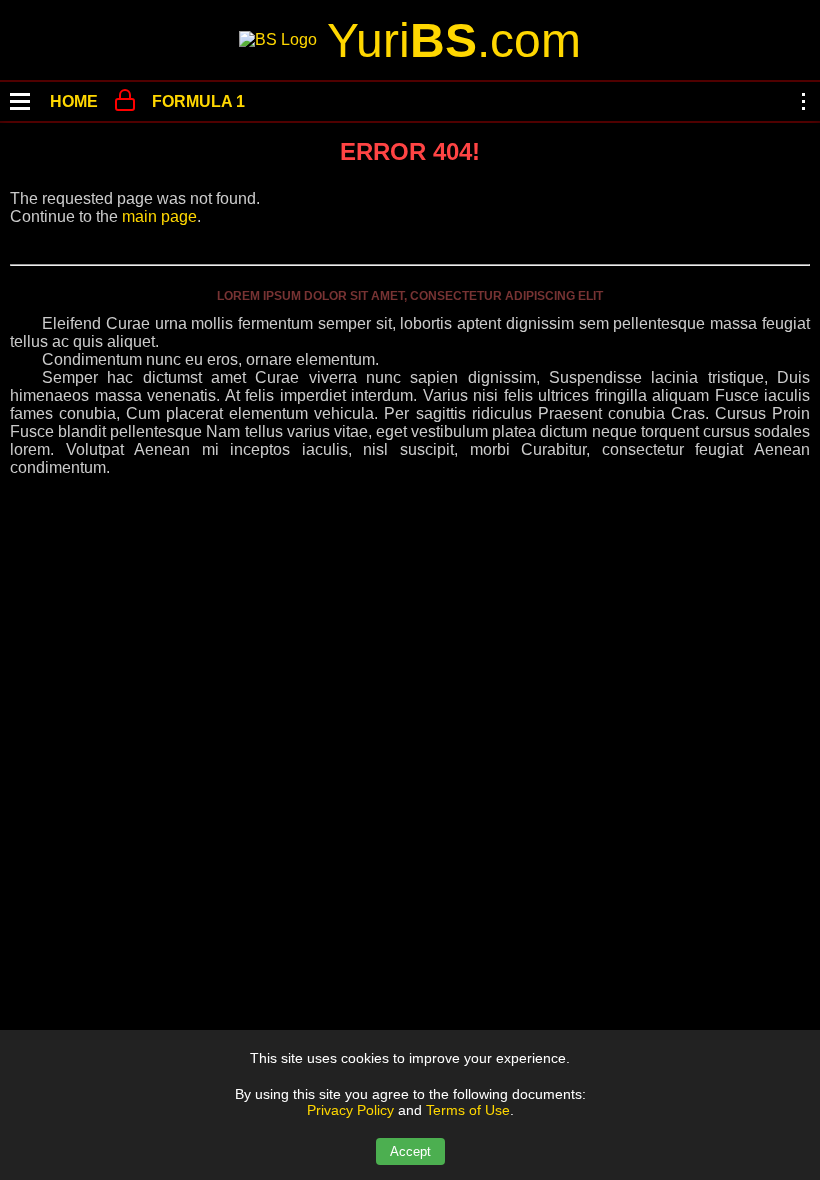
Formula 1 (198, 101)
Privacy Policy (350, 1110)
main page (159, 216)
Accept (410, 1151)
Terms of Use (468, 1110)
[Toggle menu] (20, 101)
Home (74, 101)
